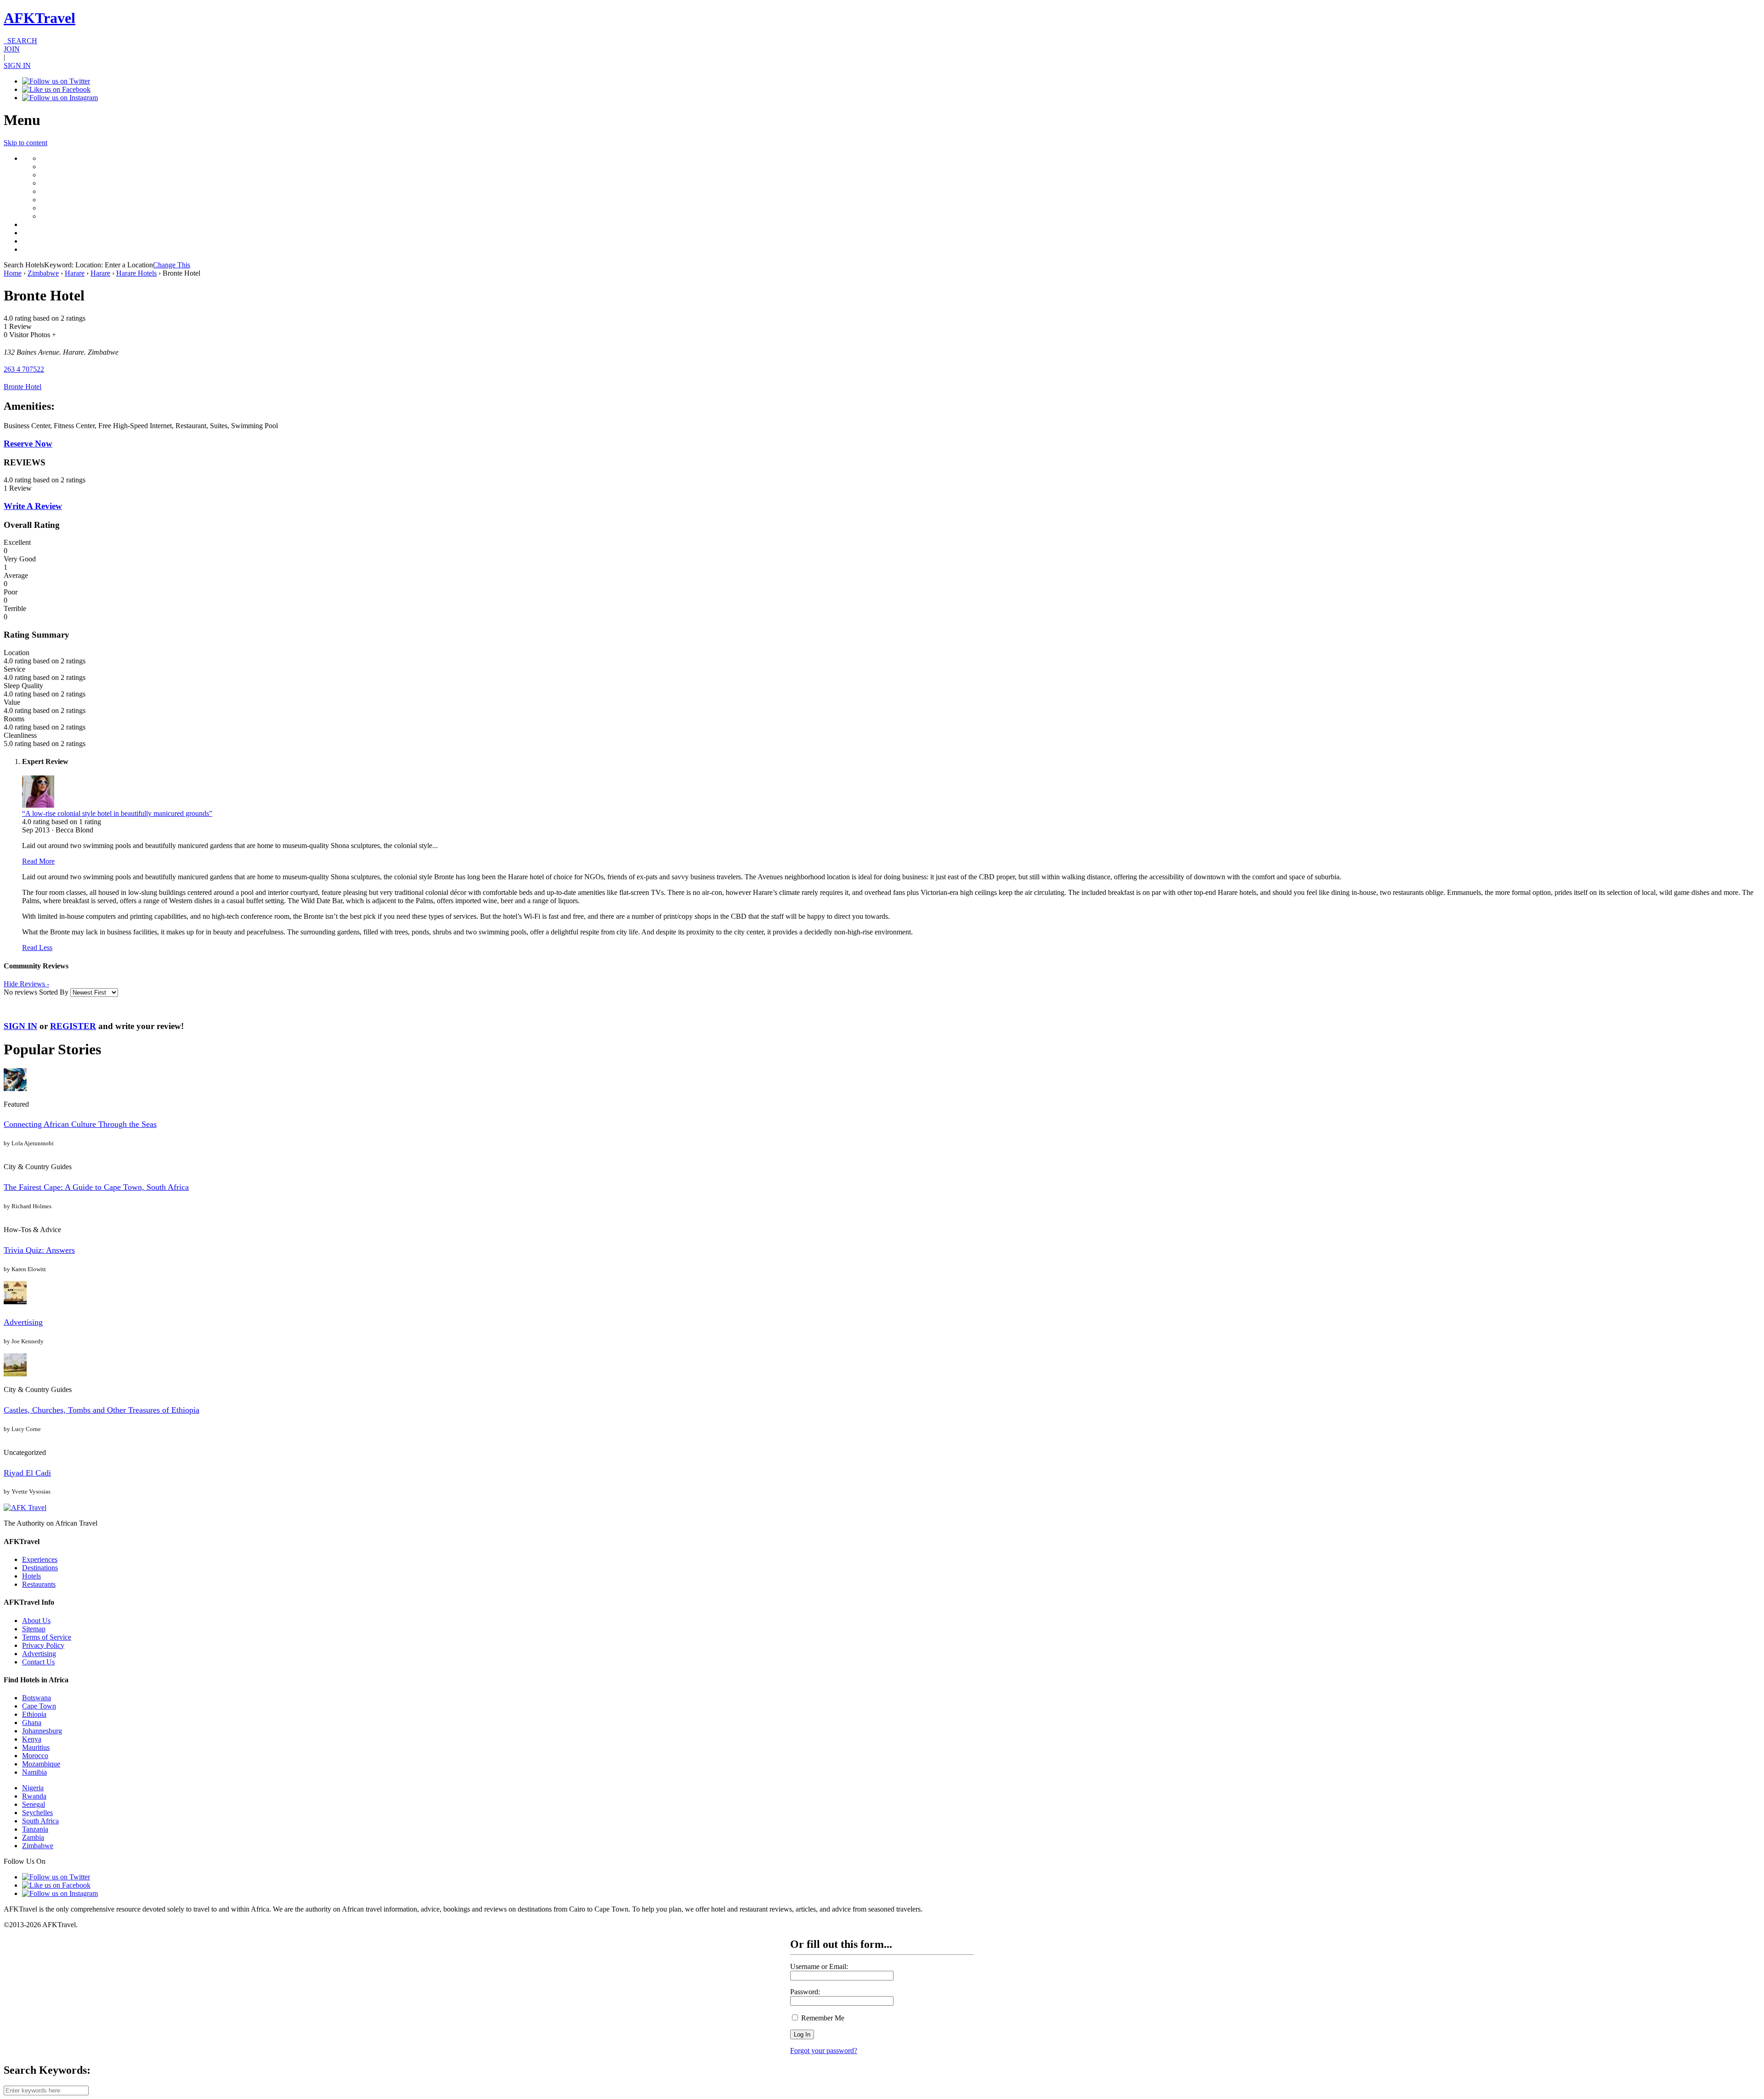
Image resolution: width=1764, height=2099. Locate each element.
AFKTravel (40, 18)
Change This (172, 265)
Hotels (31, 1576)
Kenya (32, 1739)
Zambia (33, 1837)
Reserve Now (28, 444)
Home (13, 273)
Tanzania (35, 1829)
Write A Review (33, 506)
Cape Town (39, 1706)
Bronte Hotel (23, 387)
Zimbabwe (43, 273)
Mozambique (41, 1764)
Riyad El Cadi (27, 1473)
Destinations (40, 1568)
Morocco (35, 1756)
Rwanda (34, 1796)
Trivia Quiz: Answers (39, 1250)
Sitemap (34, 1629)
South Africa (40, 1821)
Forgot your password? (824, 2051)
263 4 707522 (24, 369)
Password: (805, 1992)
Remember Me (822, 2018)
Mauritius (36, 1747)
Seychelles (37, 1813)
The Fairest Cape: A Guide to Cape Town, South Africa (96, 1187)
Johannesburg (42, 1731)
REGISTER (73, 1026)
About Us (36, 1621)
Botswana (37, 1698)
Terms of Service (47, 1637)
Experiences (40, 1559)
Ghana (32, 1723)
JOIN (12, 49)
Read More (38, 861)
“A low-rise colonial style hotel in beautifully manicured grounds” (117, 813)
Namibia (34, 1772)
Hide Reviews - (26, 984)
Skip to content (25, 143)
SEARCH (20, 41)
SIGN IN (17, 65)
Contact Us (38, 1662)
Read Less (37, 948)
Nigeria (33, 1788)
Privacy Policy (43, 1645)
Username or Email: (819, 1966)
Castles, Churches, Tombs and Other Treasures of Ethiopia (102, 1410)
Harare (75, 273)
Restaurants (39, 1584)
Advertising (23, 1322)
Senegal (34, 1804)
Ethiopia (34, 1714)
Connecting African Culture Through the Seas (80, 1124)
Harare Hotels (136, 273)
